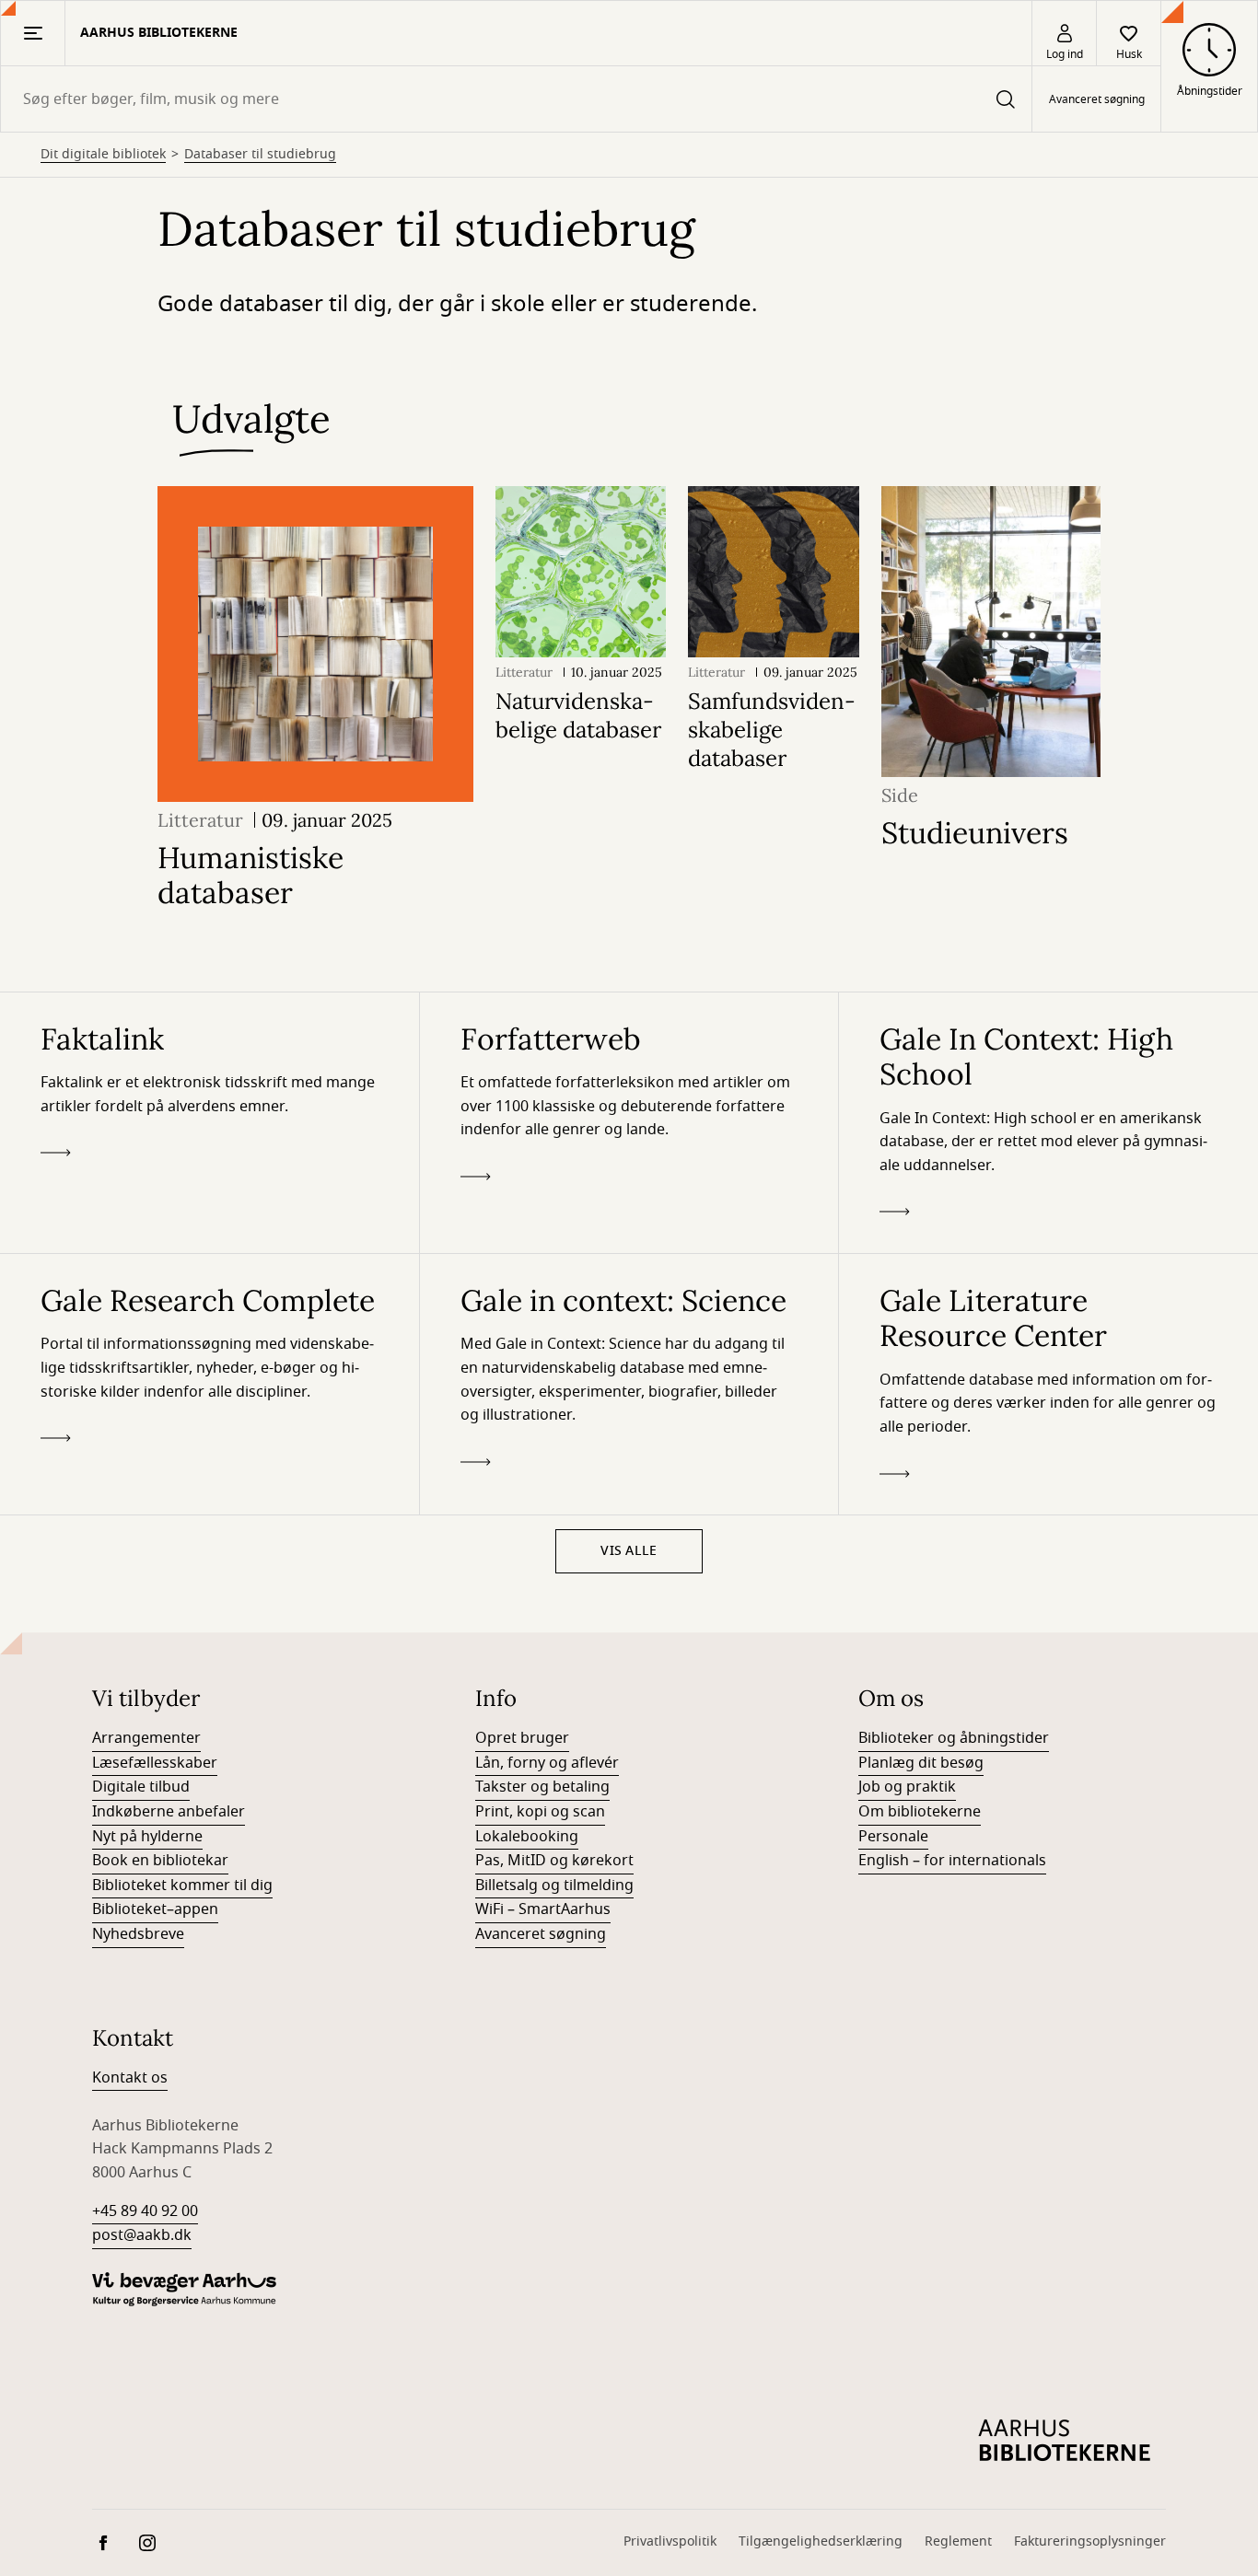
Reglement (958, 2541)
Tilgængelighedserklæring (821, 2541)
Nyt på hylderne (147, 1837)
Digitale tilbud (141, 1787)
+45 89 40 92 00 (145, 2211)
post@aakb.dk (142, 2235)
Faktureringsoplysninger (1090, 2541)
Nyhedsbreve (138, 1934)
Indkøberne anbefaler (169, 1812)
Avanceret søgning (1097, 99)
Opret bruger (522, 1738)
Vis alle (629, 1551)
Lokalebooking (527, 1837)
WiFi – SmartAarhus (543, 1909)
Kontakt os (130, 2078)
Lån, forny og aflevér (547, 1763)
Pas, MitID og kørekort (554, 1861)
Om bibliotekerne (920, 1812)
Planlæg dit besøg (921, 1763)
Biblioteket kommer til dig (182, 1886)
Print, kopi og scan (540, 1812)
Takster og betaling (542, 1787)
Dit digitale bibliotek (103, 155)
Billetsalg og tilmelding (554, 1886)
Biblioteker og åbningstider (954, 1738)
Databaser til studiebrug (260, 155)
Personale (893, 1837)
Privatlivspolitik (670, 2541)
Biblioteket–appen (155, 1909)
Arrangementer (146, 1738)
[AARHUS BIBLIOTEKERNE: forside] (1065, 2441)
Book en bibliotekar (160, 1861)
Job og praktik (907, 1787)
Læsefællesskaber (155, 1763)
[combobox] (516, 99)
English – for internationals (952, 1861)
